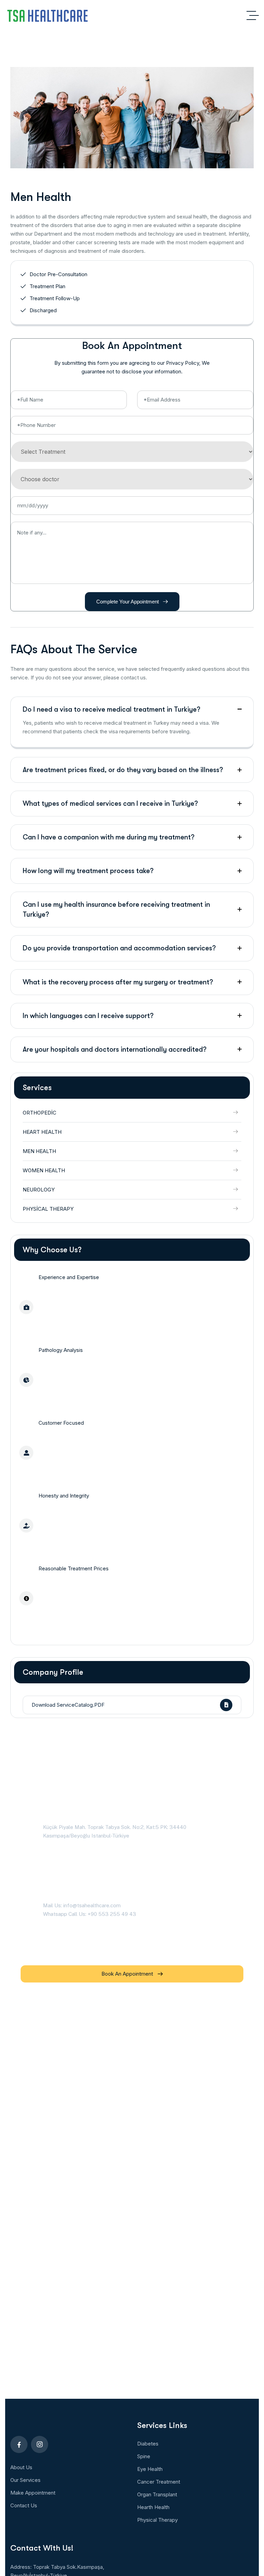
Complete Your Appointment (128, 602)
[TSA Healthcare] (47, 15)
